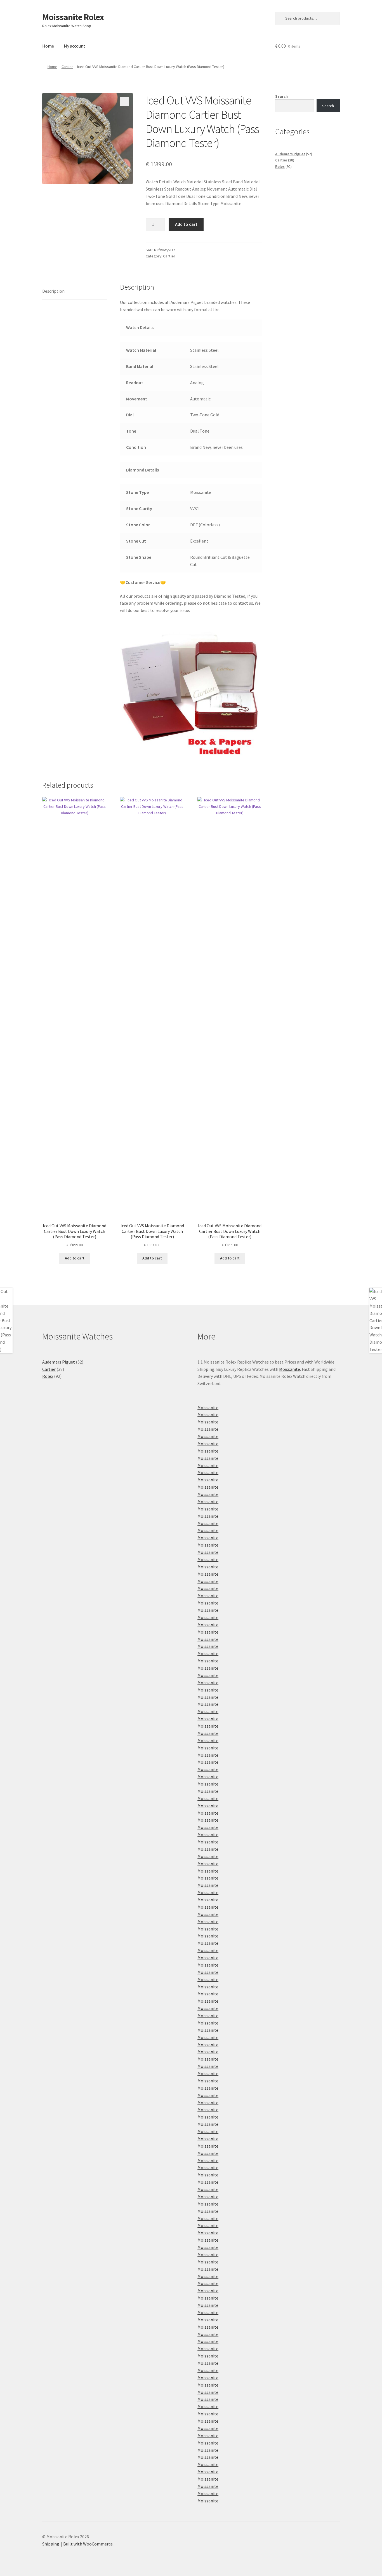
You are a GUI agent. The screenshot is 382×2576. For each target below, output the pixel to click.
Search (281, 96)
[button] (124, 102)
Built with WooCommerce (88, 2544)
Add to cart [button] (75, 1258)
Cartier (67, 67)
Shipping (51, 2544)
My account (75, 46)
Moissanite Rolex (73, 17)
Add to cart (186, 224)
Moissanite (290, 1369)
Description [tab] (53, 291)
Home (48, 46)
